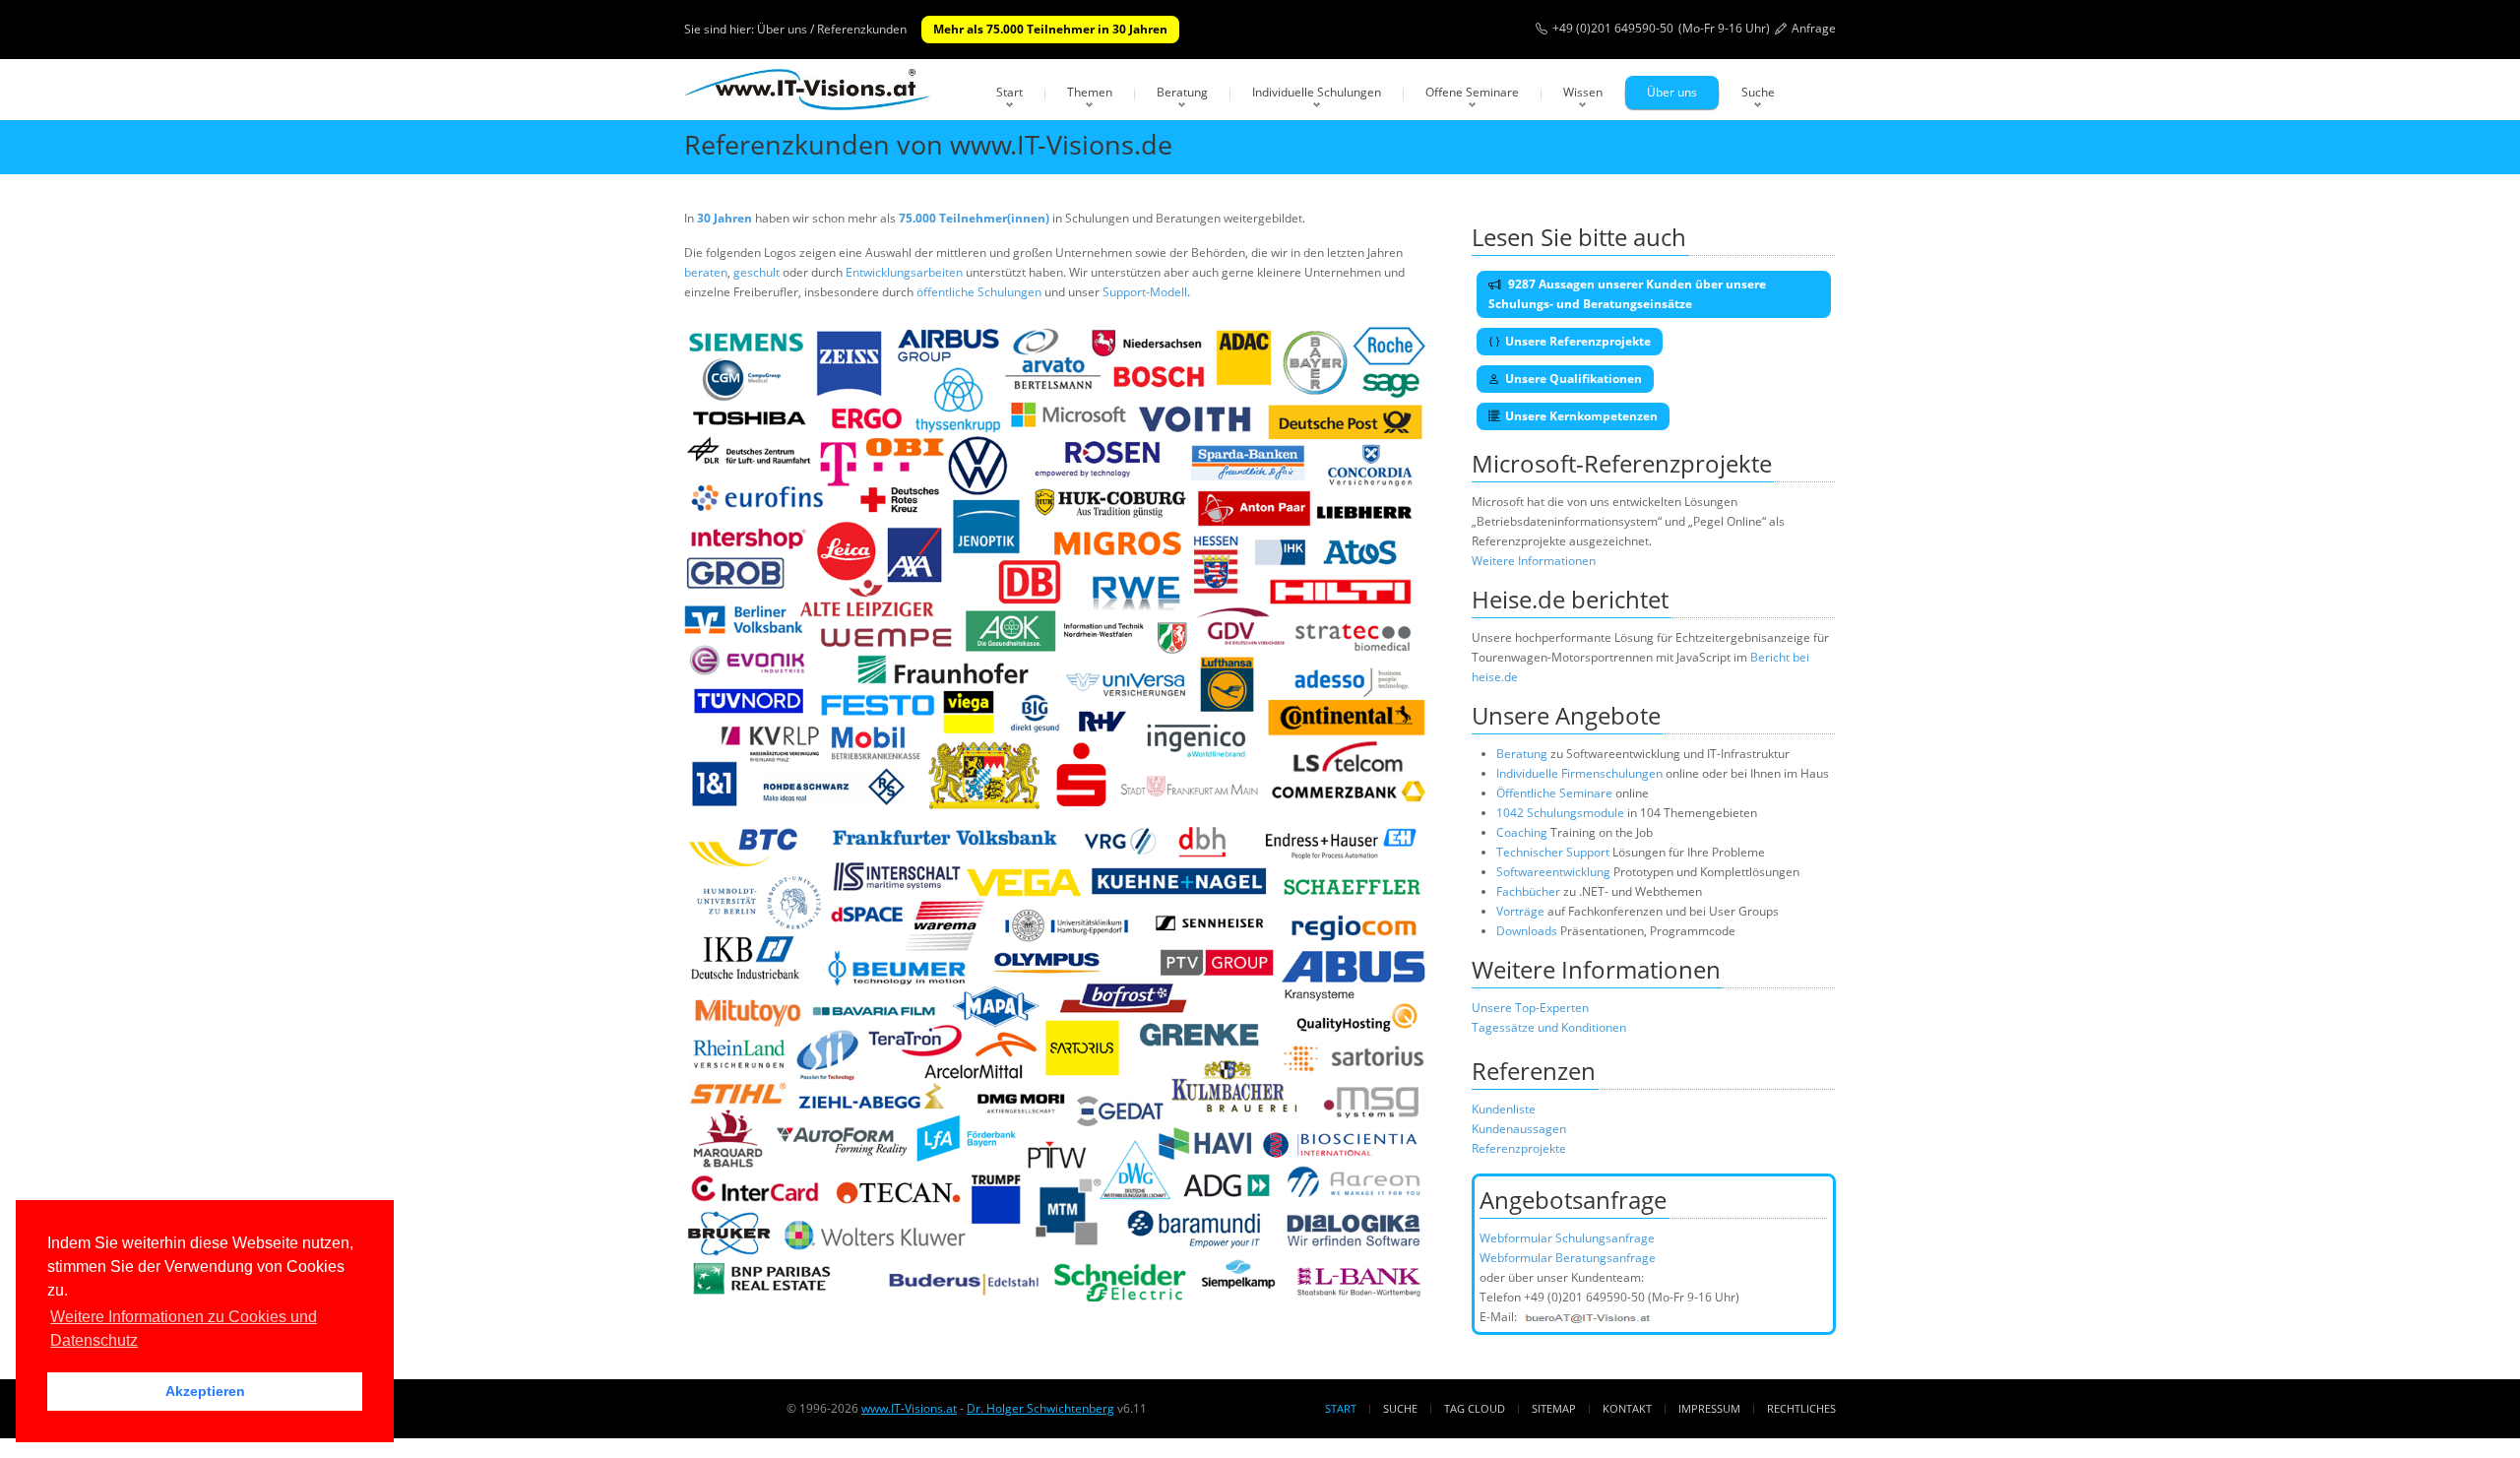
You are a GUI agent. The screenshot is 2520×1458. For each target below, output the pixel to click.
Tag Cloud (1475, 1408)
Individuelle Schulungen (1317, 92)
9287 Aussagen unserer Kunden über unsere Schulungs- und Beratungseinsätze (1627, 294)
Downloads (1527, 931)
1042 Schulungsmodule (1562, 813)
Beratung (1182, 92)
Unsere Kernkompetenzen (1581, 416)
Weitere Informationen (1534, 561)
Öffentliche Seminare (1554, 793)
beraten (706, 272)
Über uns (1672, 92)
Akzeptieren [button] (205, 1391)
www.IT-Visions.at (909, 1408)
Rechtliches (1801, 1408)
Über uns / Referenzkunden (832, 29)
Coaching (1522, 832)
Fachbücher (1528, 891)
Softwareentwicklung (1553, 872)
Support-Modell (1145, 292)
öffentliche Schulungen (979, 292)
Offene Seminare (1472, 92)
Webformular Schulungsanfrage (1567, 1238)
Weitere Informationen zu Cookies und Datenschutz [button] (184, 1329)
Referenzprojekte (1519, 1148)
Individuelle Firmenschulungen (1579, 773)
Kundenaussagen (1519, 1129)
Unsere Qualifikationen (1574, 379)
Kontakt (1627, 1408)
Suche (1758, 92)
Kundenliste (1504, 1109)
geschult (756, 272)
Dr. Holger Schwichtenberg (1040, 1408)
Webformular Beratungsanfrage (1568, 1258)
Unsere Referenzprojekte (1578, 341)
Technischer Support (1553, 852)
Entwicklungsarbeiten (906, 272)
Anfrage (1814, 28)
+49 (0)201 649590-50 (1613, 28)
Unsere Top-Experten (1530, 1008)
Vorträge (1520, 911)
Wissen (1583, 92)
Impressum (1709, 1408)
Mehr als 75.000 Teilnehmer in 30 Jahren (1050, 29)
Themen (1090, 92)
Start (1009, 92)
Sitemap (1554, 1408)
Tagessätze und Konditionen (1549, 1027)
